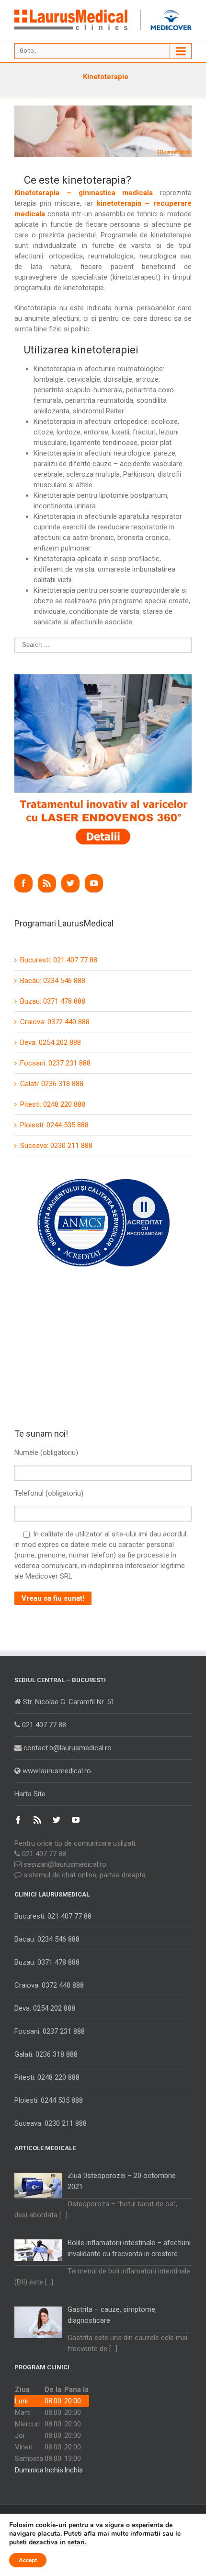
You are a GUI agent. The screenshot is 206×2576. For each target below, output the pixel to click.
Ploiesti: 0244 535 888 (54, 1125)
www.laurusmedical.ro (56, 1771)
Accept (28, 2560)
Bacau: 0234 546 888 (53, 981)
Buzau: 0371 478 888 (53, 1001)
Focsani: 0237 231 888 (55, 1063)
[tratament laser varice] (103, 679)
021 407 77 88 (43, 1725)
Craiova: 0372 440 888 (55, 1022)
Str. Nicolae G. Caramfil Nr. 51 (68, 1702)
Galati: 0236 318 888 (52, 1084)
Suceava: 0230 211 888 (56, 1146)
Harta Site (30, 1794)
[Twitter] (70, 883)
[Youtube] (94, 883)
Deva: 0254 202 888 (51, 1042)
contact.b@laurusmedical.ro (67, 1748)
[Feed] (47, 883)
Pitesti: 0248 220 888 (53, 1104)
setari (76, 2542)
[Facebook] (23, 883)
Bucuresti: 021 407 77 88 (59, 960)
